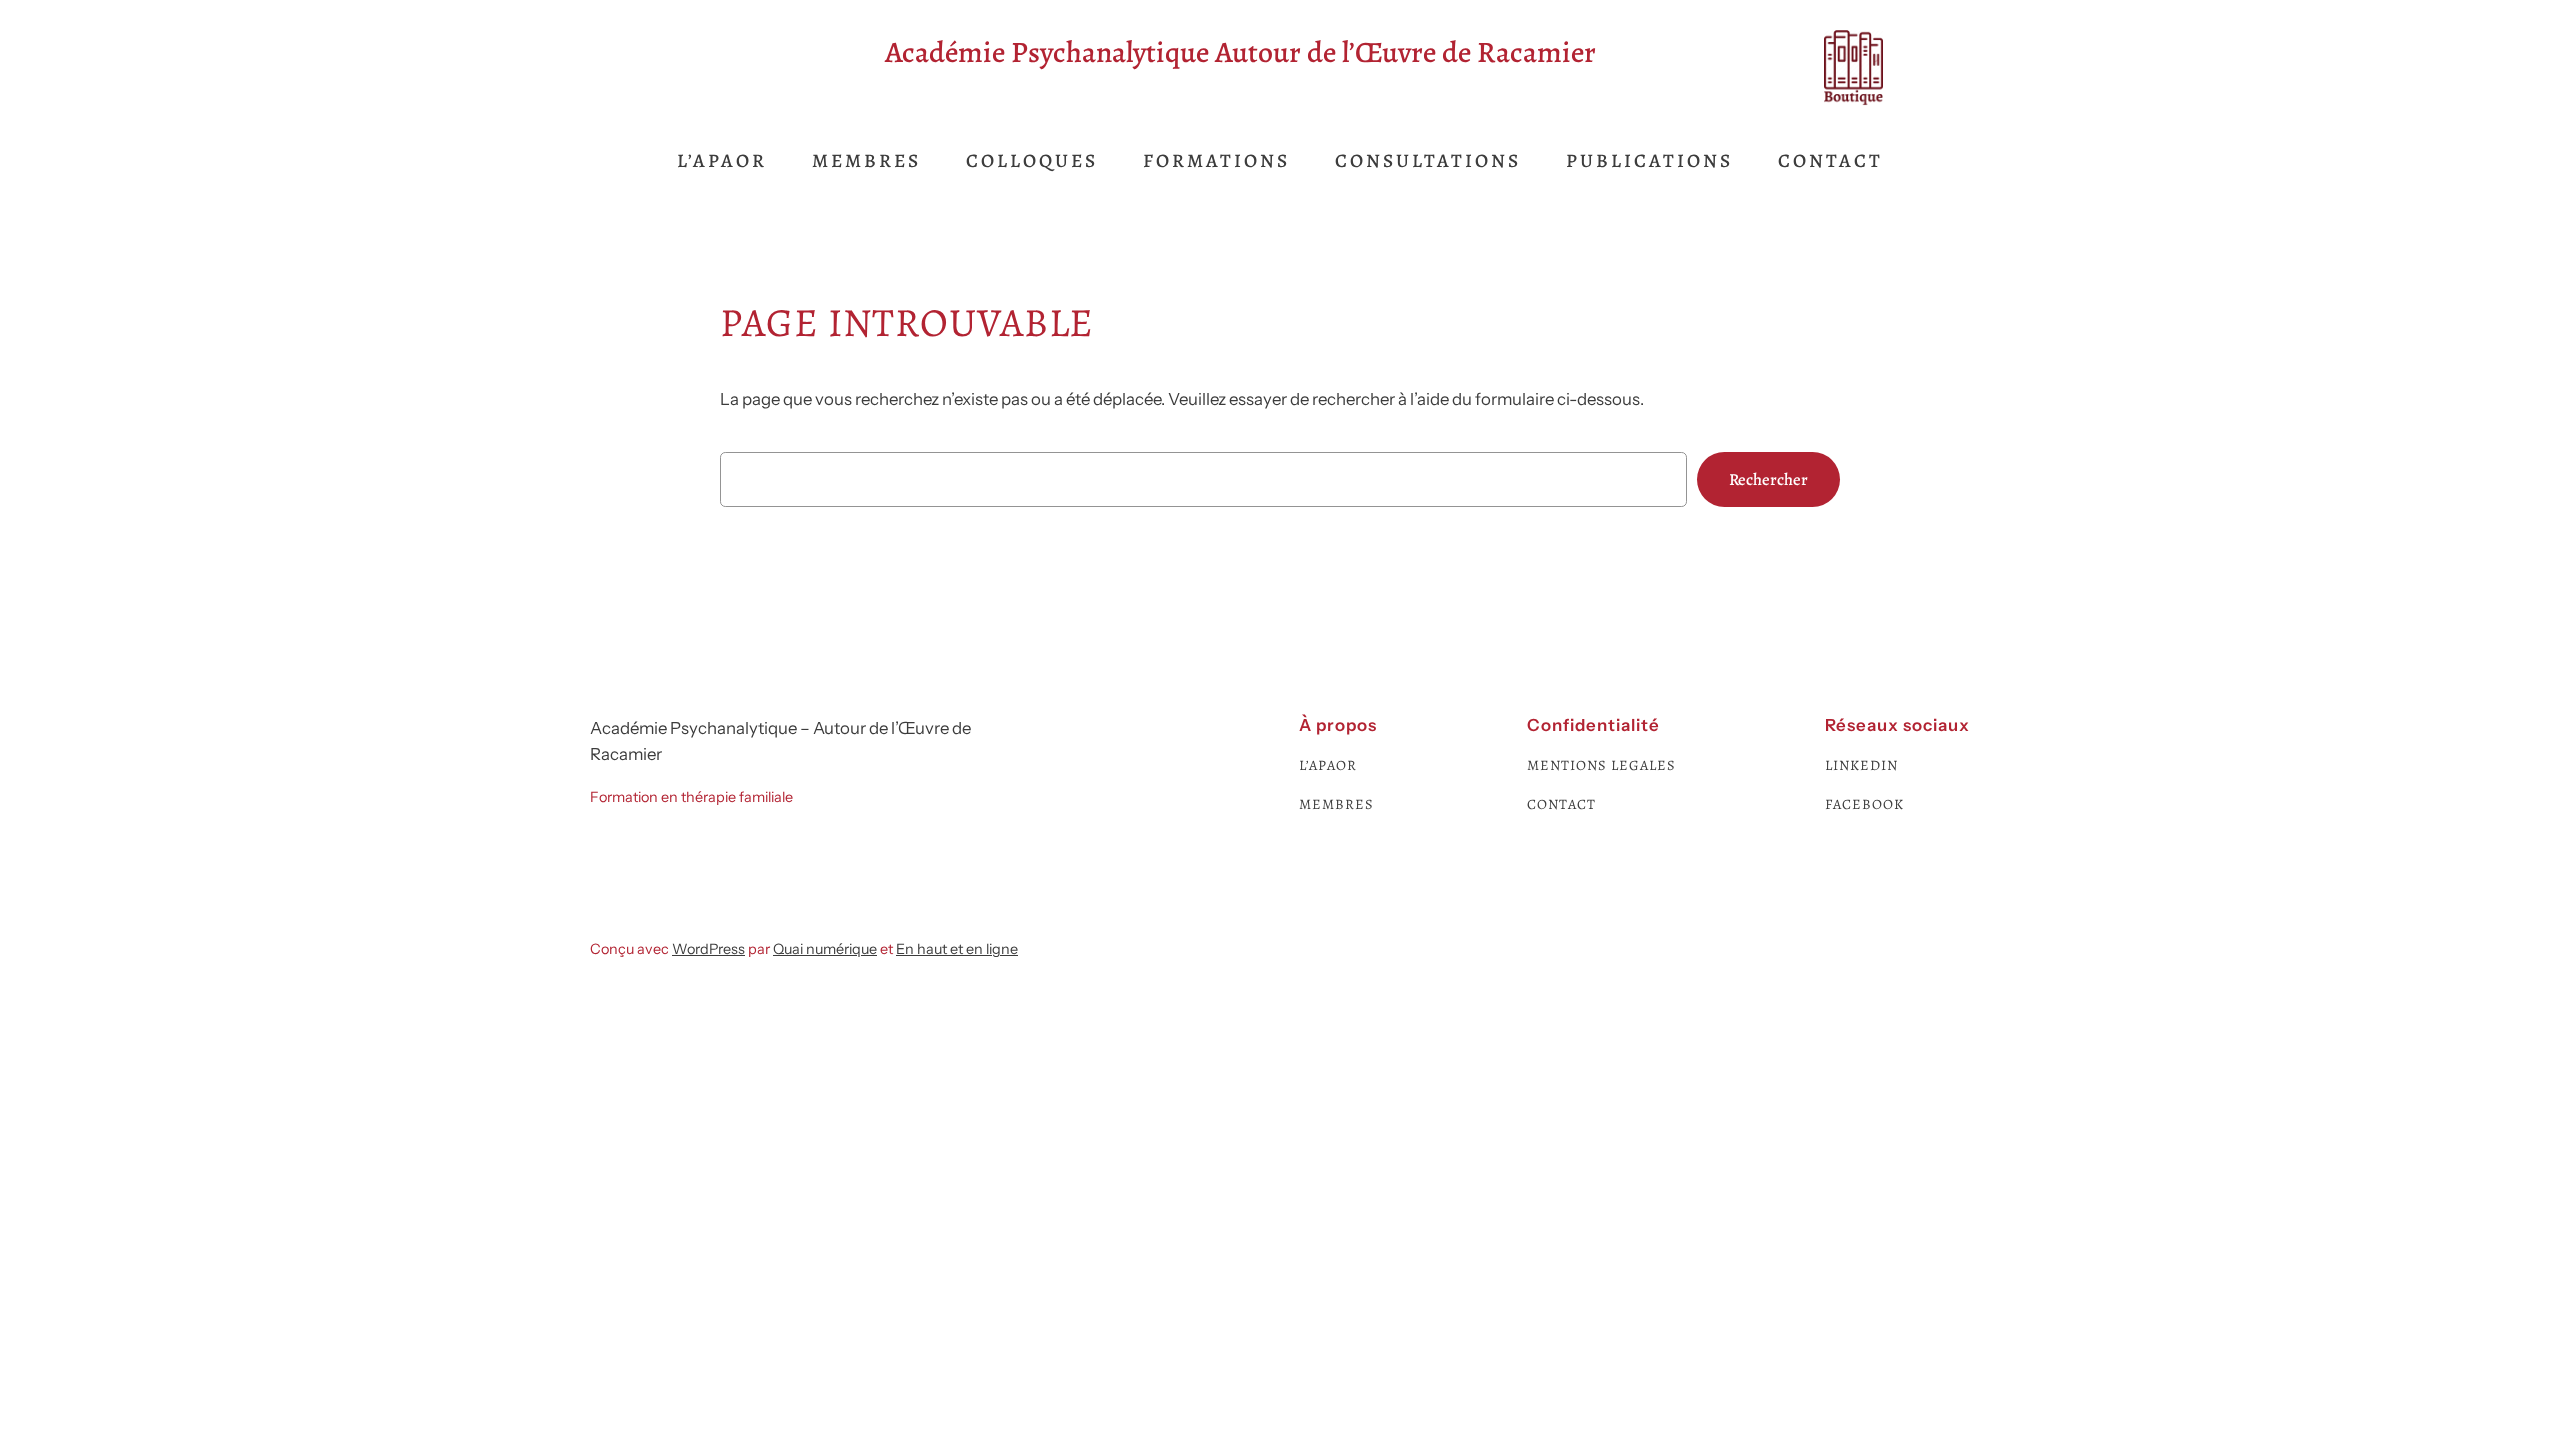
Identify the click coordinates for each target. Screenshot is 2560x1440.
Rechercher (1768, 479)
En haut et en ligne (957, 949)
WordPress (708, 949)
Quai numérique (825, 949)
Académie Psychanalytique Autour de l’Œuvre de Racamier (1240, 52)
